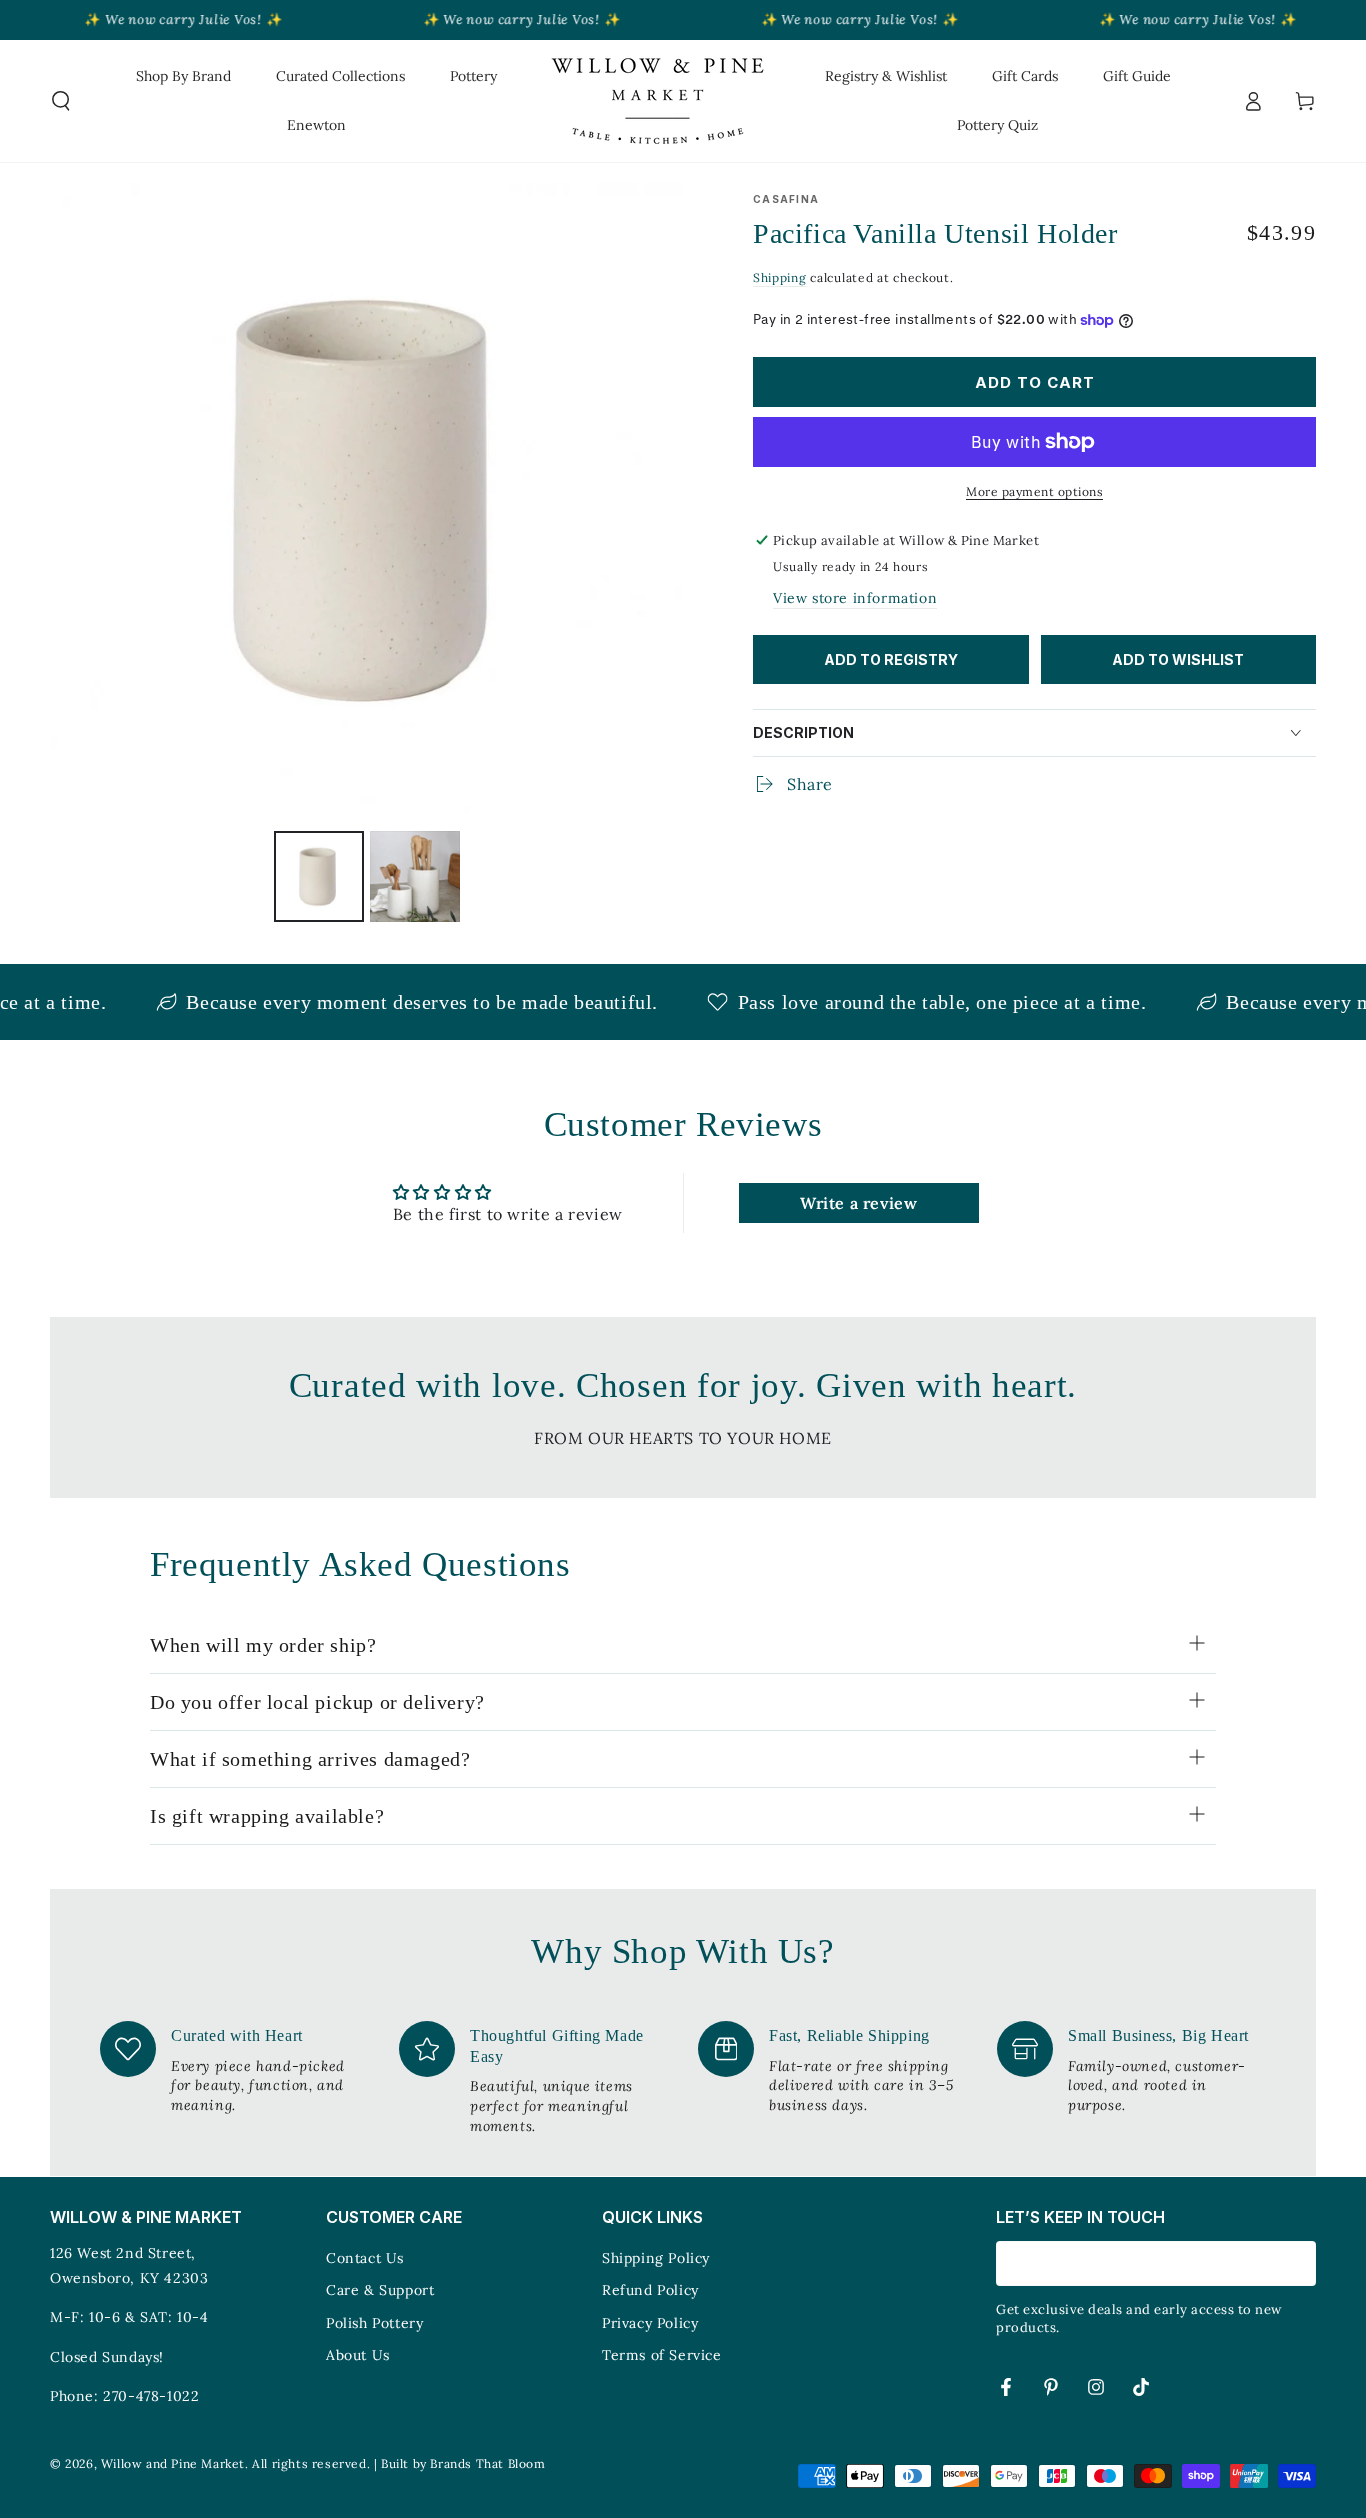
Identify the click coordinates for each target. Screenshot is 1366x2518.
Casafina (786, 199)
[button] (61, 101)
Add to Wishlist (1178, 659)
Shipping (780, 277)
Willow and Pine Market (173, 2463)
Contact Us (365, 2258)
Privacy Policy (650, 2323)
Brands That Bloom (487, 2463)
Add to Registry (891, 659)
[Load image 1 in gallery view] (319, 876)
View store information (855, 598)
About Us (358, 2355)
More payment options (1034, 491)
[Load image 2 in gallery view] (415, 876)
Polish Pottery (374, 2323)
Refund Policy (650, 2290)
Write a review (858, 1203)
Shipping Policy (656, 2258)
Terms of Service (662, 2355)
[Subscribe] (1304, 2263)
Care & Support (380, 2290)
